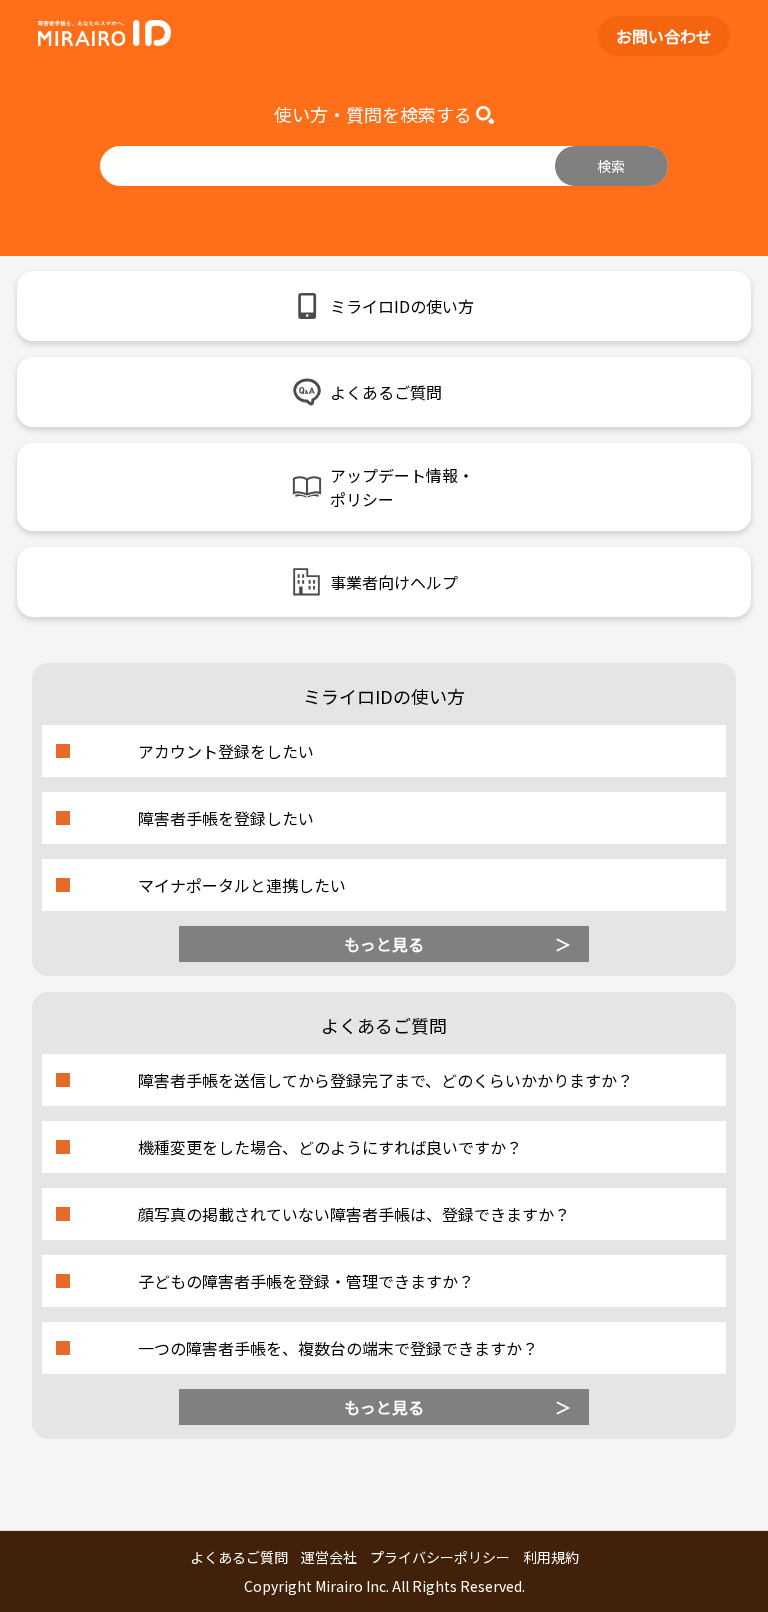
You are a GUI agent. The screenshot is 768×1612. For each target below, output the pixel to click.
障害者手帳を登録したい (226, 818)
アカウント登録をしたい (226, 751)
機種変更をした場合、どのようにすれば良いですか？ (330, 1147)
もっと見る (384, 944)
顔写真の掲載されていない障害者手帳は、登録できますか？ (354, 1214)
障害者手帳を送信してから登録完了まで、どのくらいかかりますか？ (385, 1080)
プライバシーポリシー (440, 1557)
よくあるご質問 (239, 1557)
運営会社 (329, 1557)
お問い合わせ (664, 36)
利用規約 (551, 1557)
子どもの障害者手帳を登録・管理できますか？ (306, 1281)
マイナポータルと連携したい (242, 885)
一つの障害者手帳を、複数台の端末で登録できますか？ (338, 1348)
